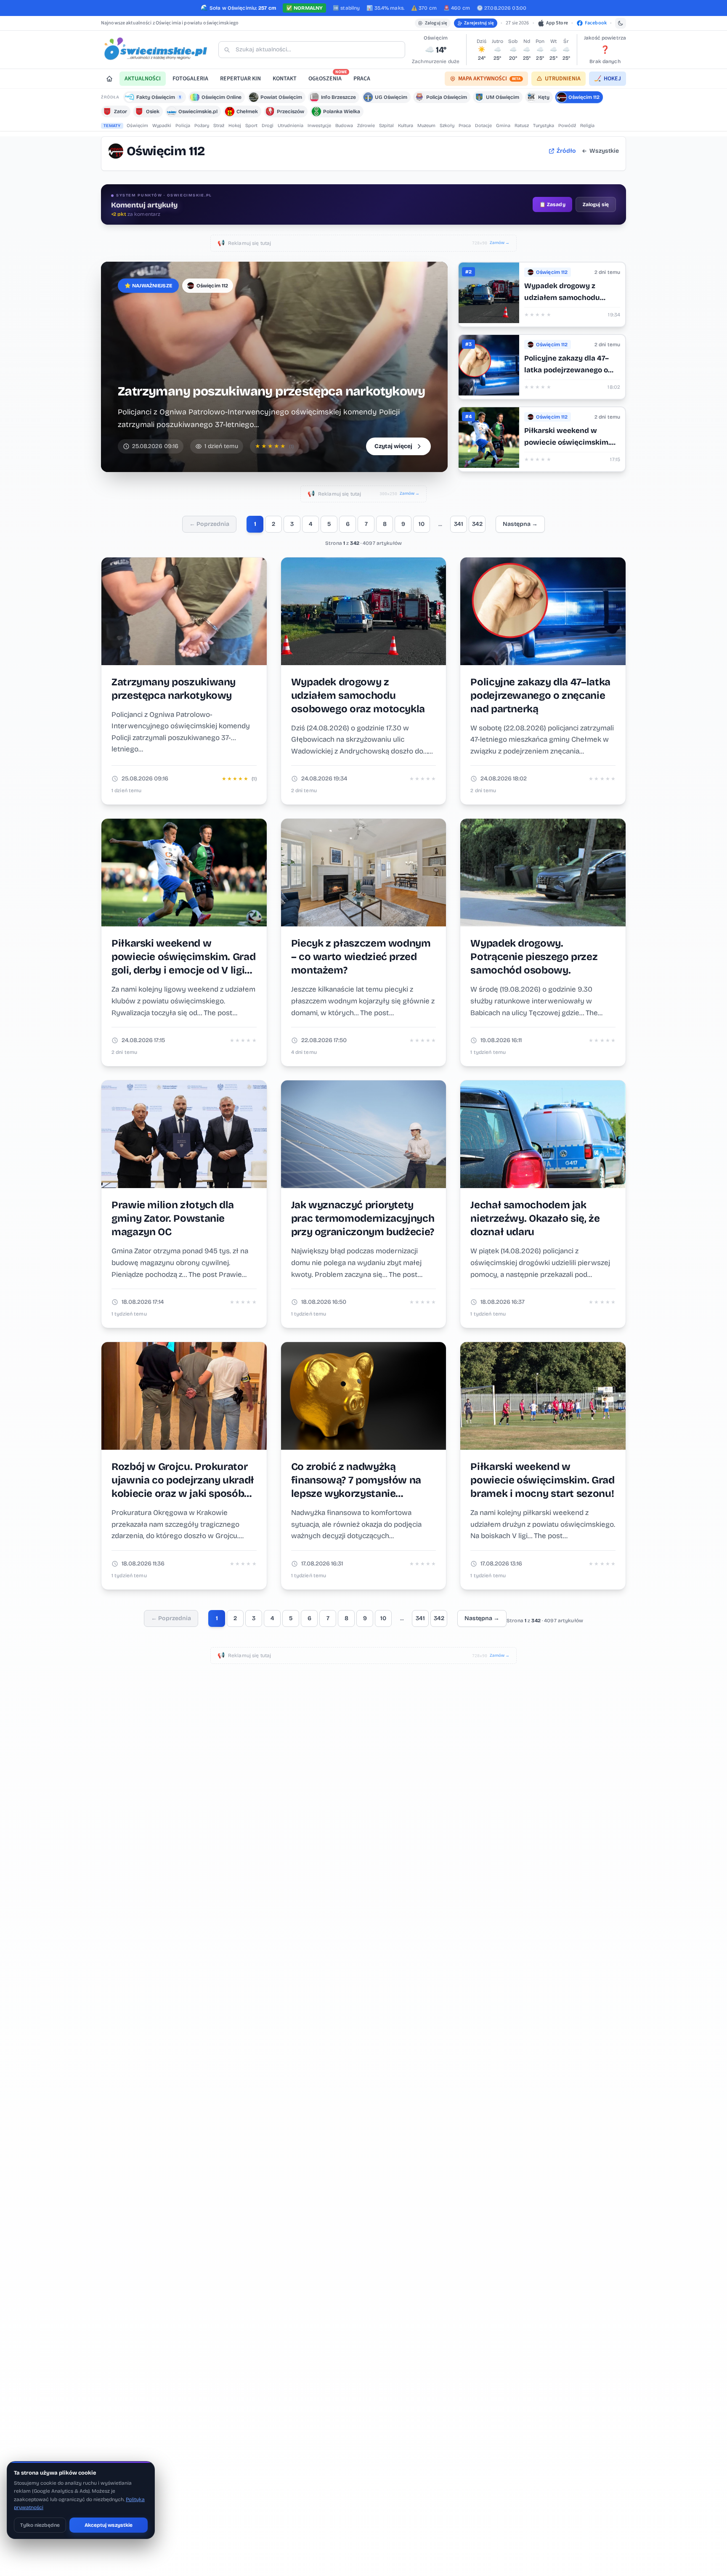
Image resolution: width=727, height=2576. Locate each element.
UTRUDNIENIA (563, 79)
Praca (465, 126)
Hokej (235, 126)
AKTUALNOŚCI (143, 79)
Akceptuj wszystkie (109, 2525)
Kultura (406, 126)
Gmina (503, 126)
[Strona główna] (109, 79)
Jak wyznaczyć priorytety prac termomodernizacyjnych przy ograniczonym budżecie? (363, 1218)
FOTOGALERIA (190, 79)
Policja (183, 126)
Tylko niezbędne (40, 2525)
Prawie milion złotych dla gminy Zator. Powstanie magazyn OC (173, 1218)
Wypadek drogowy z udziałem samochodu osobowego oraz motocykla (572, 298)
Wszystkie (604, 151)
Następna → (520, 524)
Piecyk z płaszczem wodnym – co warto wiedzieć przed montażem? (361, 957)
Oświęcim (137, 126)
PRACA (362, 79)
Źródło (566, 151)
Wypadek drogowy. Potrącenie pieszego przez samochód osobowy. (534, 957)
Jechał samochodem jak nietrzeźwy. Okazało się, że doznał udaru (535, 1218)
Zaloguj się (436, 23)
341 (459, 524)
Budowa (344, 126)
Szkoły (447, 126)
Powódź (567, 126)
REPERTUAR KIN (240, 79)
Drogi (268, 126)
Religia (587, 126)
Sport (251, 126)
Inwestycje (319, 126)
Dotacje (483, 126)
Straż (219, 126)
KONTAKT (285, 79)
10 (422, 524)
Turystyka (544, 126)
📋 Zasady (552, 204)
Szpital (386, 126)
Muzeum (426, 126)
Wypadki (162, 126)
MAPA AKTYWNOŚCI (489, 79)
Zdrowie (366, 126)
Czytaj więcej (393, 446)
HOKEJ (608, 79)
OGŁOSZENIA (328, 77)
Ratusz (522, 126)
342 (477, 524)
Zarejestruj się (479, 23)
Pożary (202, 126)
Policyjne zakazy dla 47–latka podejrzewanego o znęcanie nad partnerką (566, 370)
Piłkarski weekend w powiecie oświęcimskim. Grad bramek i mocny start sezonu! (542, 1480)
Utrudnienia (291, 126)
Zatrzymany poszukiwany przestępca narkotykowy (271, 391)
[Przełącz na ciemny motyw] (621, 23)
